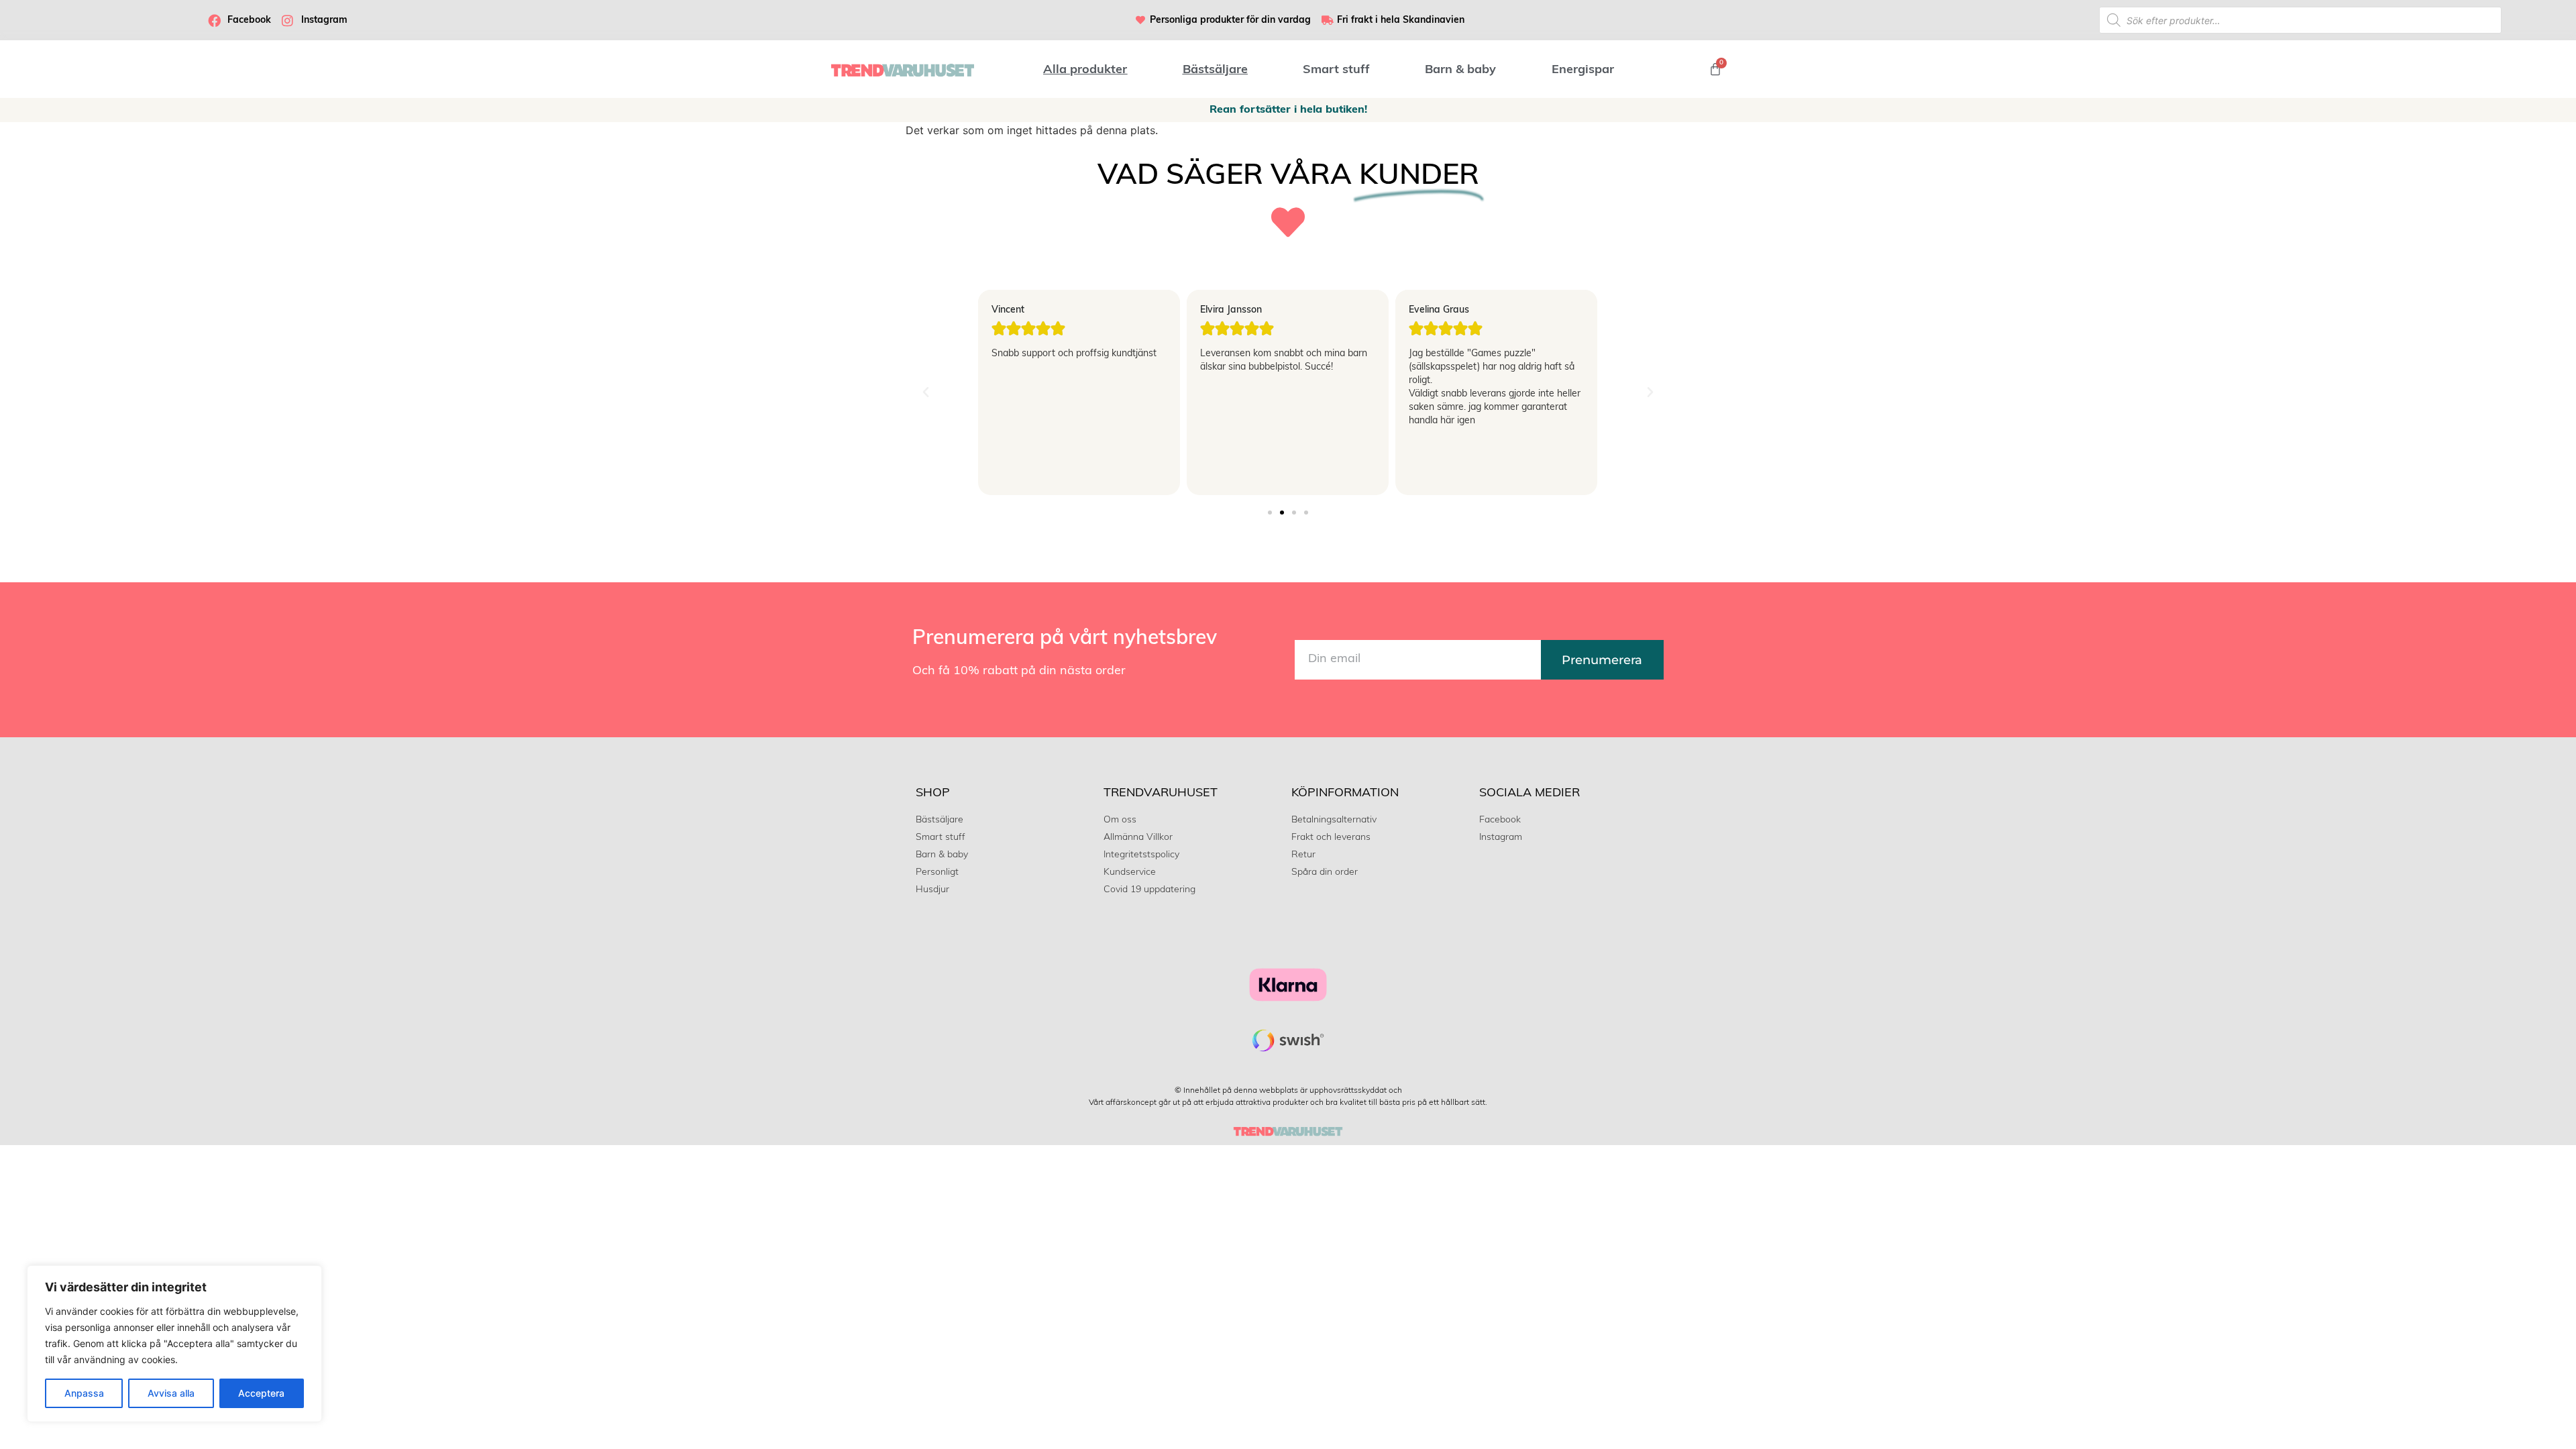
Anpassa (84, 1393)
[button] (926, 392)
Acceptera (261, 1393)
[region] (174, 1344)
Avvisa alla (171, 1393)
